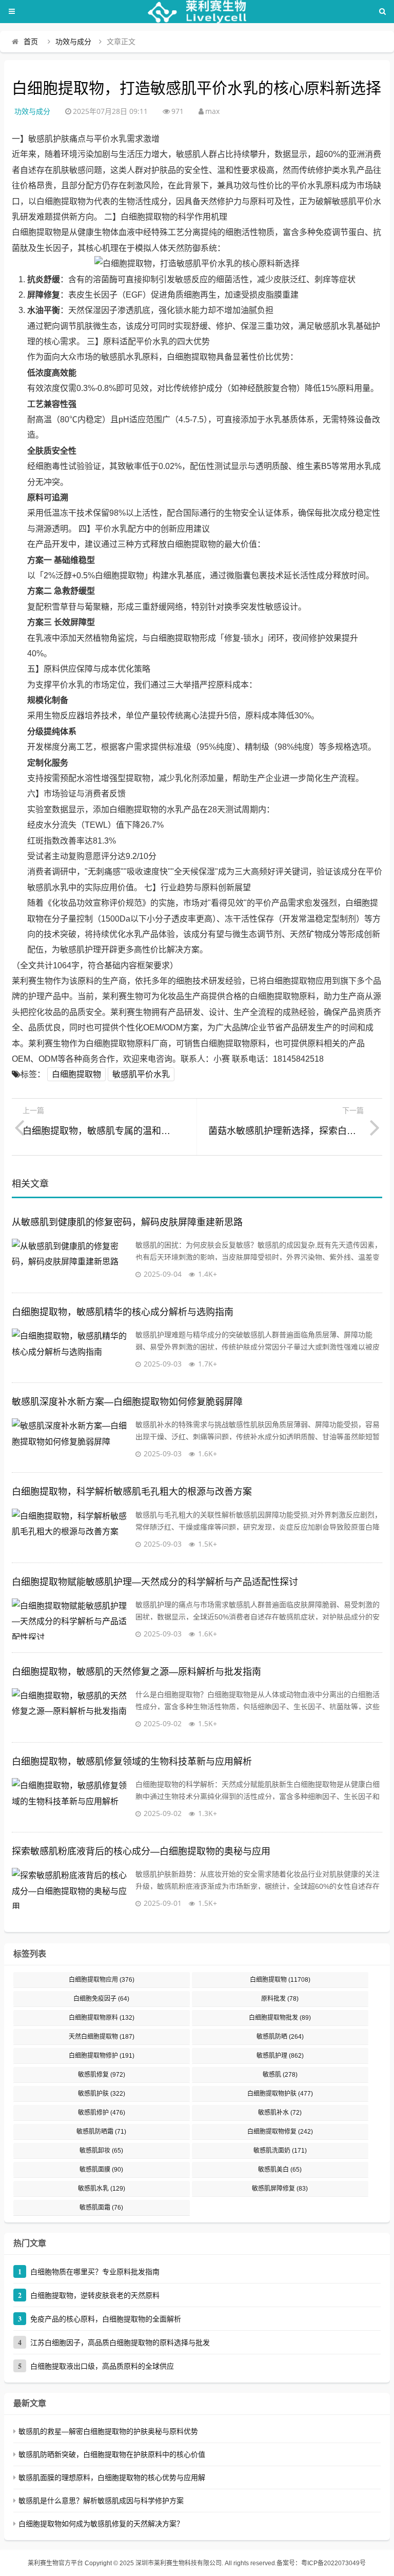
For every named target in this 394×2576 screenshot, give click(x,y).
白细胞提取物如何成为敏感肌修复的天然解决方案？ (101, 2524)
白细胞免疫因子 (101, 1999)
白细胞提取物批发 (280, 2018)
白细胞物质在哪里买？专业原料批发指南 (95, 2272)
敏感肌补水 (280, 2113)
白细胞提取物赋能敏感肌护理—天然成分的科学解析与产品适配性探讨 (155, 1582)
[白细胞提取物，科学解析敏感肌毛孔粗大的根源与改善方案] (71, 1529)
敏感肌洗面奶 (280, 2151)
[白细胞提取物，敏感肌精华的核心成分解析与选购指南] (71, 1349)
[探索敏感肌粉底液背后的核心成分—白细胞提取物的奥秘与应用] (71, 1888)
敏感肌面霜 (101, 2208)
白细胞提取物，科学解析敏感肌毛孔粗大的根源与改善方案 (132, 1492)
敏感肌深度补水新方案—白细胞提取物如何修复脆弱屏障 (127, 1402)
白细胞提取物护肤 (280, 2094)
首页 (31, 42)
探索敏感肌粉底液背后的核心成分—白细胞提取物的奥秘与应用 (141, 1851)
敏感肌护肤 (102, 2094)
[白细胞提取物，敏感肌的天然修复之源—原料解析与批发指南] (71, 1709)
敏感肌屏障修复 (280, 2189)
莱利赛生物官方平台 (55, 2563)
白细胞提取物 (76, 1074)
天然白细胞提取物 (102, 2037)
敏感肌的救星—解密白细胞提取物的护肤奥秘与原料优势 (108, 2431)
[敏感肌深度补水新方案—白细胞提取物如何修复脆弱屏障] (71, 1439)
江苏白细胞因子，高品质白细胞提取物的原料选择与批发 (120, 2343)
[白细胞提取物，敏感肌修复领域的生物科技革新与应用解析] (71, 1799)
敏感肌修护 (102, 2113)
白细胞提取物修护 (102, 2056)
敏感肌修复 (102, 2075)
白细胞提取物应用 (102, 1980)
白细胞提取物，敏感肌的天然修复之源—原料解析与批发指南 (136, 1672)
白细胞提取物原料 (102, 2018)
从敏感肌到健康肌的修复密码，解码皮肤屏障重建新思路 (127, 1222)
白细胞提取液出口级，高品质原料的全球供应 (102, 2366)
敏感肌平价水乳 (141, 1074)
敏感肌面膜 (101, 2170)
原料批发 (280, 1999)
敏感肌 (280, 2075)
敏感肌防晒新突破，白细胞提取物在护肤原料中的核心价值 (112, 2454)
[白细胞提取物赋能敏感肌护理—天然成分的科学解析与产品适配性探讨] (71, 1619)
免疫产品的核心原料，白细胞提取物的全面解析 (106, 2319)
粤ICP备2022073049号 (333, 2563)
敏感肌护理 (280, 2056)
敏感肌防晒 (280, 2037)
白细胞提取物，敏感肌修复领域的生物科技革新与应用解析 (132, 1762)
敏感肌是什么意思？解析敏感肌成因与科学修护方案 (101, 2501)
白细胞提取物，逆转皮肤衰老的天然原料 (95, 2295)
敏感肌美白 (280, 2170)
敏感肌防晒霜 (101, 2132)
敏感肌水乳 (102, 2189)
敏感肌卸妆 (101, 2151)
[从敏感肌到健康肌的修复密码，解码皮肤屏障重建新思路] (71, 1259)
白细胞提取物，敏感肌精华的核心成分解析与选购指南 (123, 1312)
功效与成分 (73, 42)
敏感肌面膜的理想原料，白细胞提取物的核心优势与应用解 (112, 2477)
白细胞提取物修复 (280, 2132)
